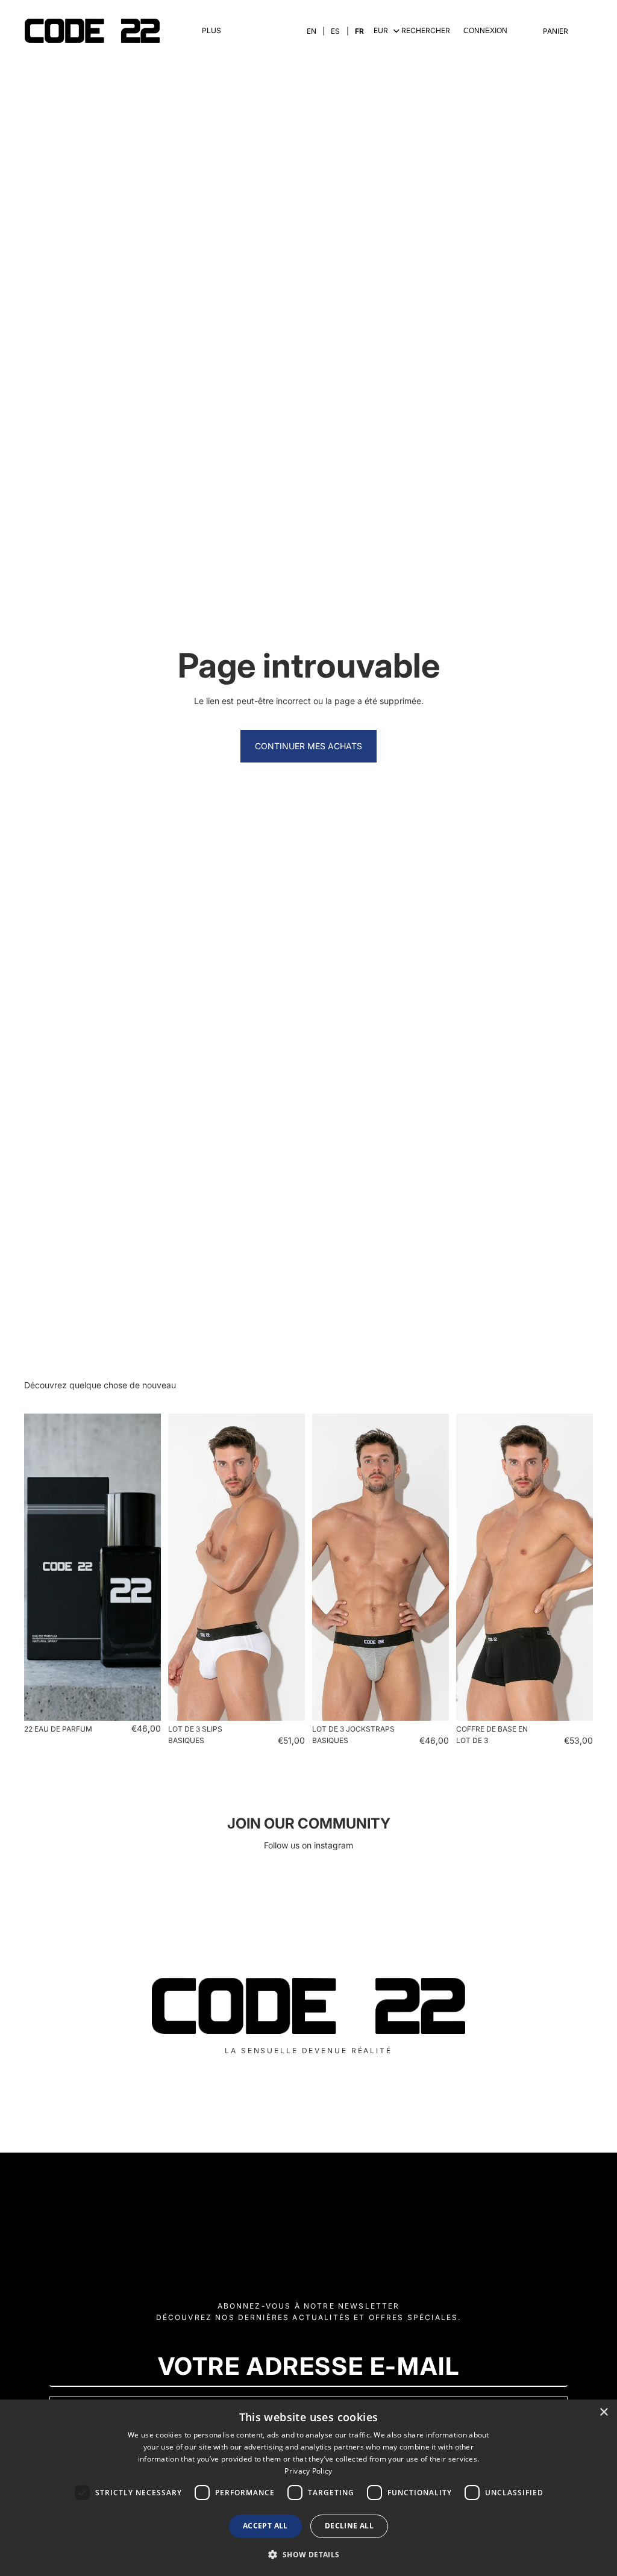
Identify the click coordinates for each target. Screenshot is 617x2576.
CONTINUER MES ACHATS (308, 746)
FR (359, 31)
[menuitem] (211, 31)
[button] (308, 2554)
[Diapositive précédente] (37, 1567)
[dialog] (308, 2488)
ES (335, 31)
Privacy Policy (308, 2471)
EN (312, 31)
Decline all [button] (349, 2526)
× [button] (603, 2412)
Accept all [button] (265, 2526)
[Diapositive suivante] (148, 1567)
